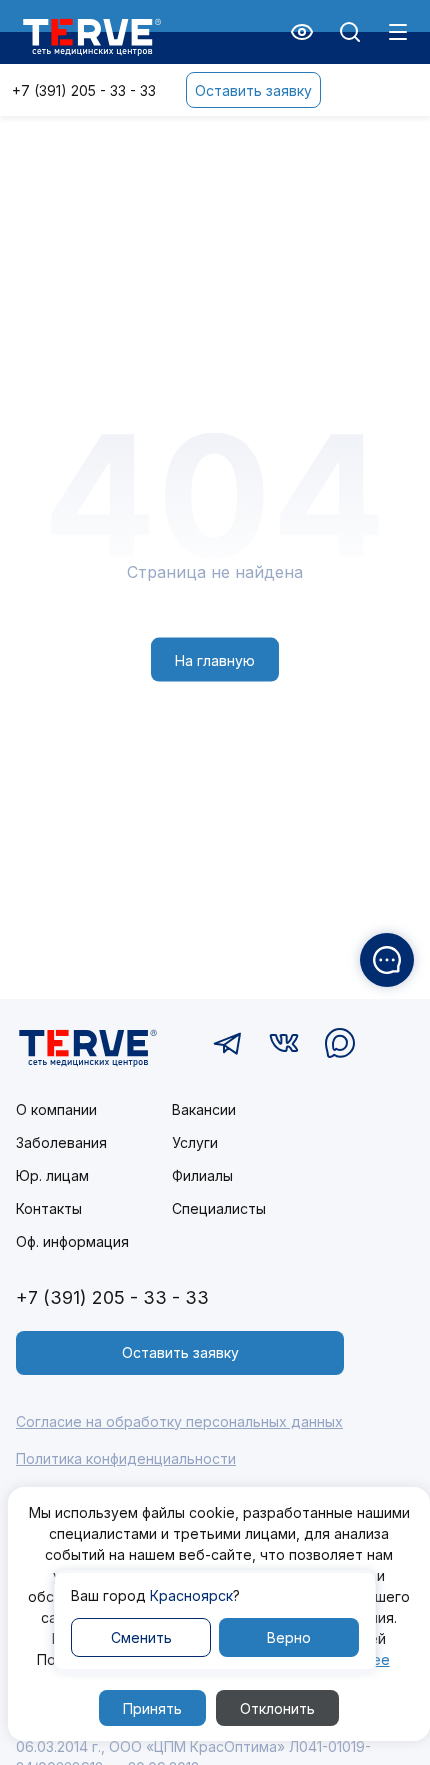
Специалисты (219, 1208)
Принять (152, 1708)
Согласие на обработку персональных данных (179, 1421)
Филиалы (202, 1175)
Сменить (141, 1637)
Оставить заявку (253, 90)
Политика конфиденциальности (126, 1458)
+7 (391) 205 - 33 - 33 (84, 90)
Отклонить (277, 1708)
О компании (56, 1109)
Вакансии (204, 1109)
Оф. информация (72, 1241)
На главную (215, 659)
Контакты (49, 1208)
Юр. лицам (52, 1175)
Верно (289, 1637)
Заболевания (61, 1142)
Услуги (195, 1142)
